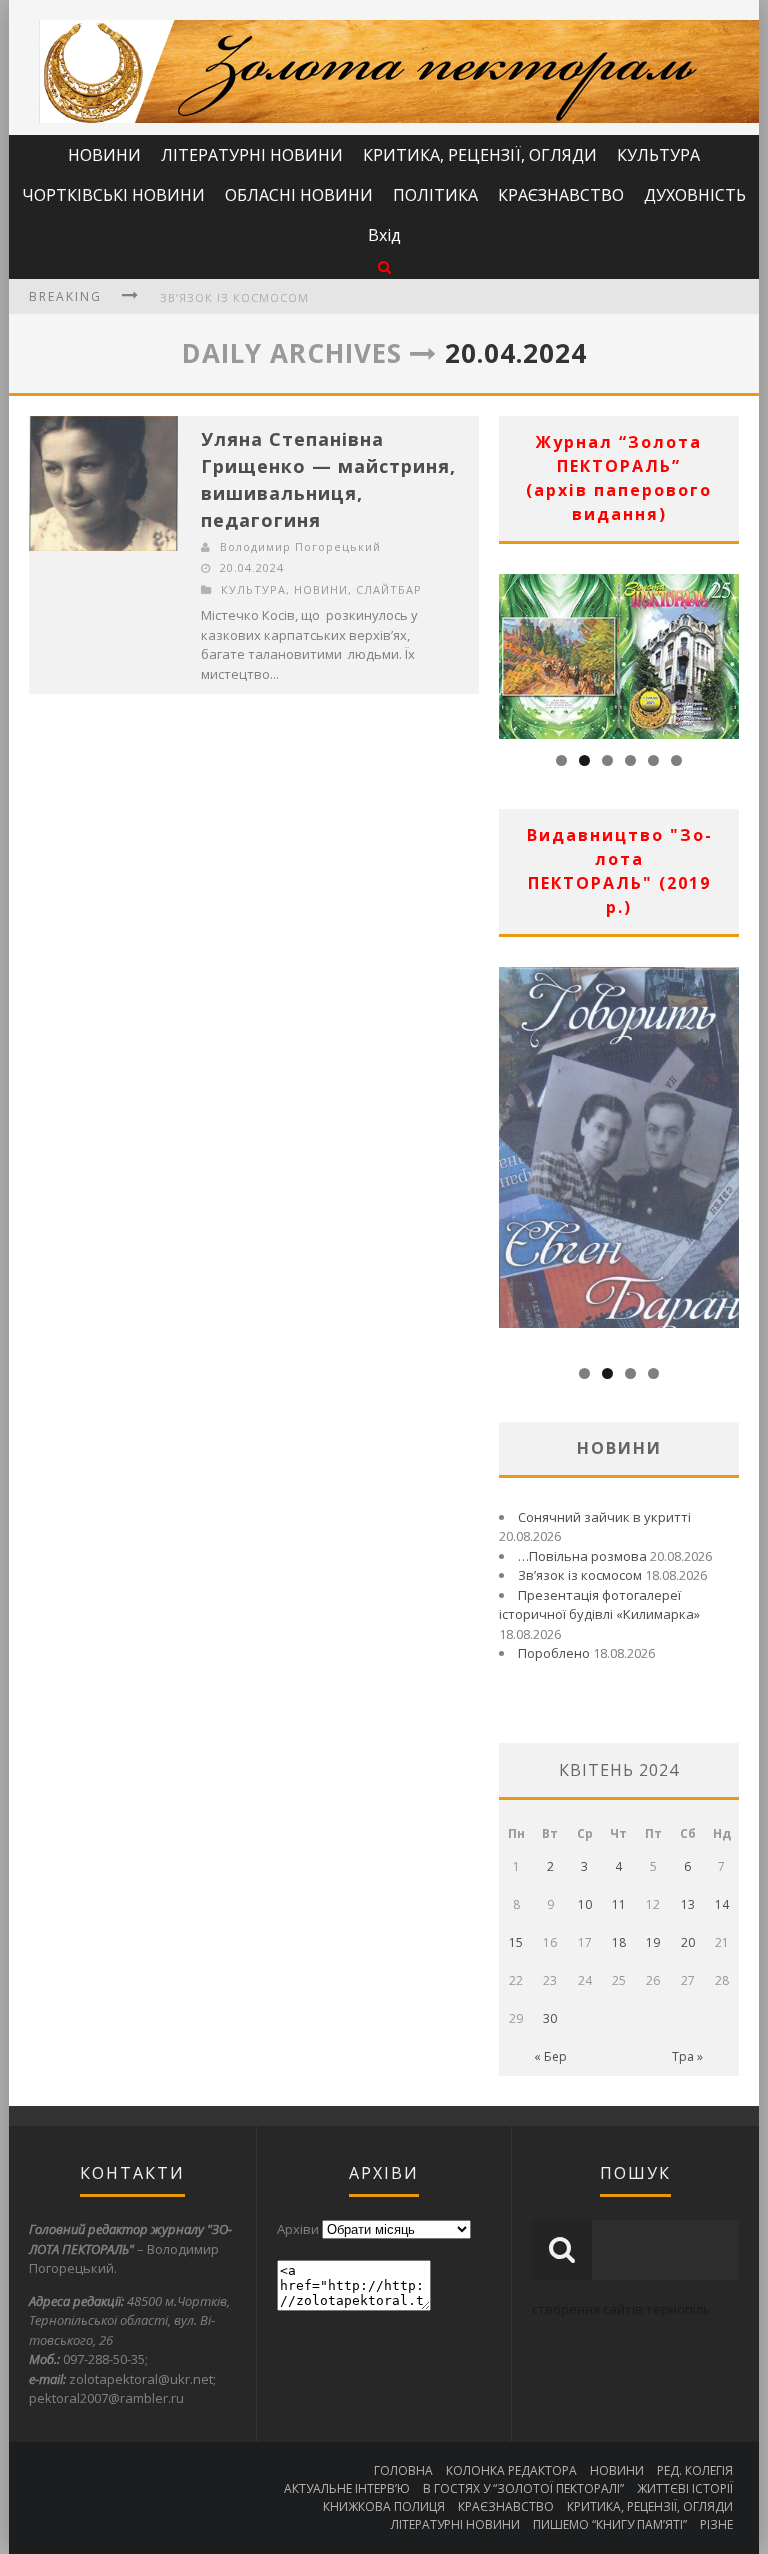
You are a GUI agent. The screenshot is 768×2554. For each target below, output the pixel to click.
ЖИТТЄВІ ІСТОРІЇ (685, 2488)
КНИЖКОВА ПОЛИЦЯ (384, 2506)
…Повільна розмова (582, 1556)
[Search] (384, 266)
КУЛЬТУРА (658, 155)
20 (688, 1942)
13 (688, 1904)
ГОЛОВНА (403, 2470)
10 (585, 1904)
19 (653, 1942)
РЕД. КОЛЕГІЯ (695, 2470)
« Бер (550, 2056)
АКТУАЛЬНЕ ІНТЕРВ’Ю (347, 2488)
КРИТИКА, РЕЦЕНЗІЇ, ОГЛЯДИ (480, 155)
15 (516, 1942)
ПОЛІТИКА (435, 195)
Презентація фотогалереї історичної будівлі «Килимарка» (599, 1605)
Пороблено (554, 1653)
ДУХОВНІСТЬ (695, 195)
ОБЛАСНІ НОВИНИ (299, 195)
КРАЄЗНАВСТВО (561, 195)
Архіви (298, 2229)
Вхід (384, 235)
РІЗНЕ (716, 2524)
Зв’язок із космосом (234, 297)
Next (724, 651)
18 (619, 1942)
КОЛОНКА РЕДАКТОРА (511, 2470)
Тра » (687, 2056)
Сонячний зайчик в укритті (604, 1517)
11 (619, 1904)
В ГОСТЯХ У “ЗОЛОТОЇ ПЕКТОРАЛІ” (523, 2488)
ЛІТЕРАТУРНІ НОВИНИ (252, 155)
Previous (514, 651)
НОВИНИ (104, 155)
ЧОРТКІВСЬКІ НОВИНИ (113, 195)
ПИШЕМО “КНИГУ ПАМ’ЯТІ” (610, 2524)
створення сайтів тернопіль (621, 2309)
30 (550, 2018)
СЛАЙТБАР (389, 589)
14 (722, 1904)
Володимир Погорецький (300, 546)
